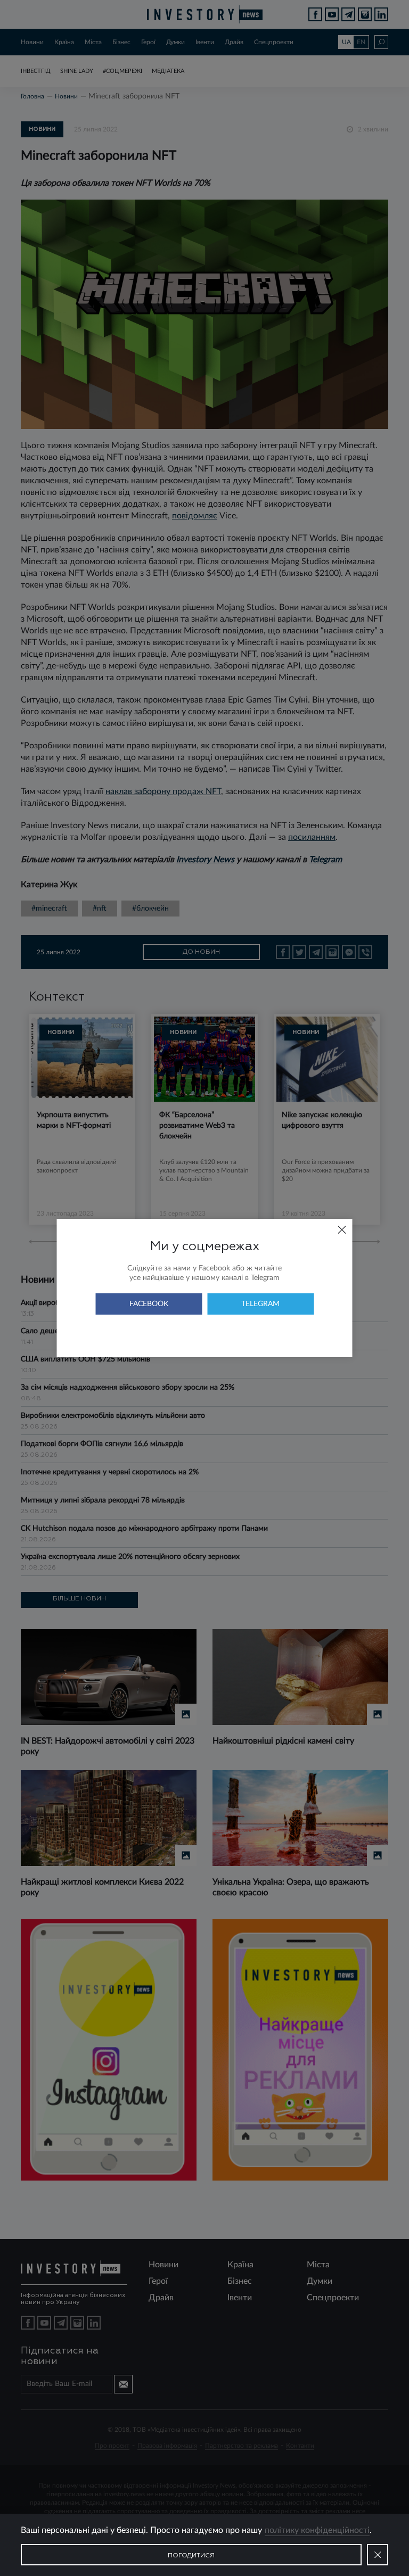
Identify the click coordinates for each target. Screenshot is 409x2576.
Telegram (260, 1304)
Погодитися (191, 2556)
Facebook (149, 1304)
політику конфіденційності (317, 2530)
